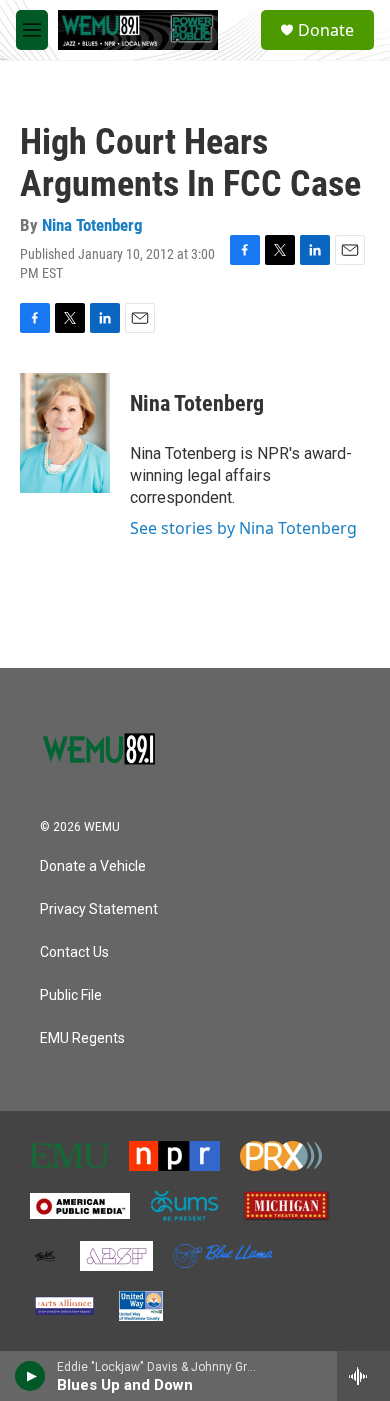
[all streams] (363, 1376)
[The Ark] (45, 1256)
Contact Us (74, 952)
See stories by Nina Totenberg (243, 528)
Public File (71, 995)
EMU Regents (82, 1038)
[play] (30, 1376)
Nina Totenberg (92, 225)
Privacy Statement (99, 909)
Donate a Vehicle (93, 866)
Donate (326, 30)
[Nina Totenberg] (65, 433)
